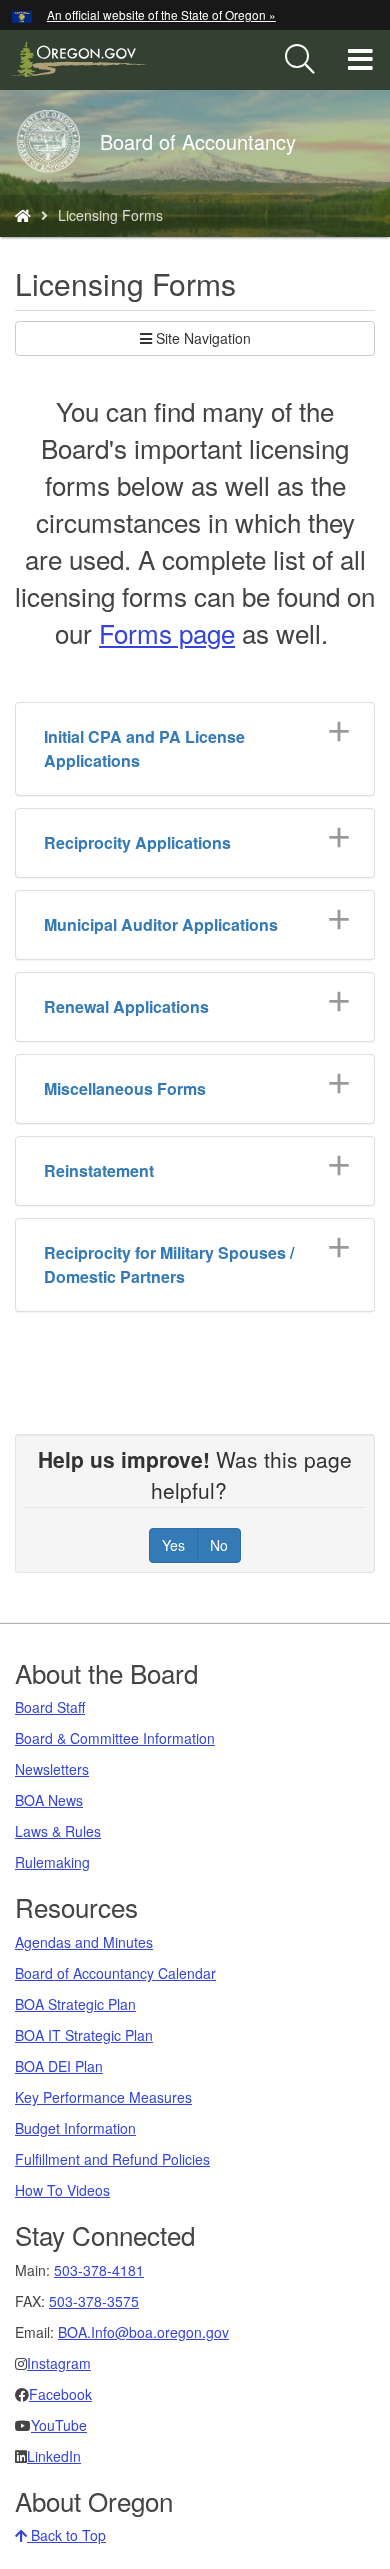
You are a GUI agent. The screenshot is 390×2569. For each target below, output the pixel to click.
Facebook (60, 2394)
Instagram (59, 2363)
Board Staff (50, 1707)
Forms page (167, 632)
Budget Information (75, 2128)
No (219, 1545)
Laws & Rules (58, 1831)
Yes (173, 1545)
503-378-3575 (94, 2301)
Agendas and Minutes (84, 1942)
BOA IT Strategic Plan (84, 2035)
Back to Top (66, 2535)
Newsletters (52, 1769)
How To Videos (62, 2190)
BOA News (49, 1800)
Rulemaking (52, 1862)
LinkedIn (54, 2456)
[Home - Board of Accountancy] (23, 215)
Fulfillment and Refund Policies (112, 2159)
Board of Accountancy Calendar (115, 1973)
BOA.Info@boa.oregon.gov (143, 2332)
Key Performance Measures (103, 2097)
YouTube (59, 2425)
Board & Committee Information (115, 1738)
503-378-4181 (99, 2270)
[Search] (300, 60)
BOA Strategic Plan (75, 2004)
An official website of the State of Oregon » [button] (161, 14)
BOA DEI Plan (59, 2066)
